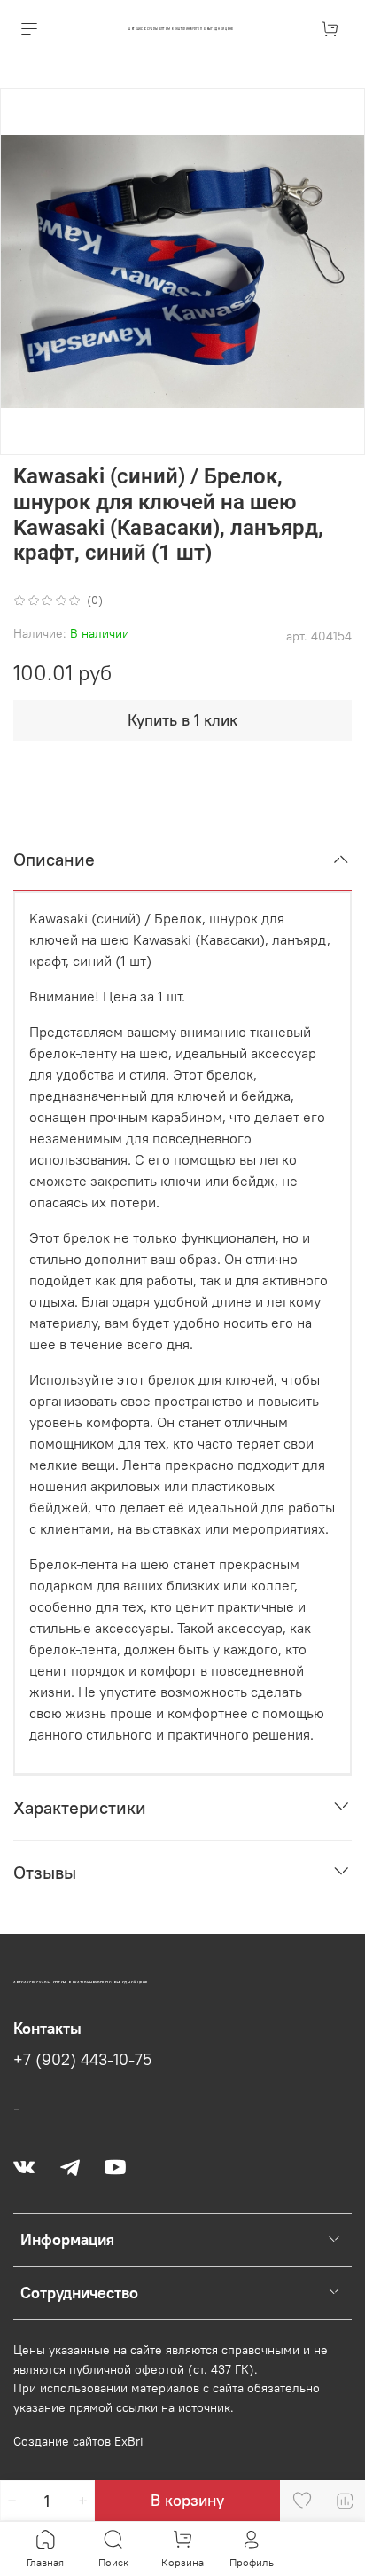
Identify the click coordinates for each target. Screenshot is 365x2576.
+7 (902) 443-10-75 (82, 2060)
